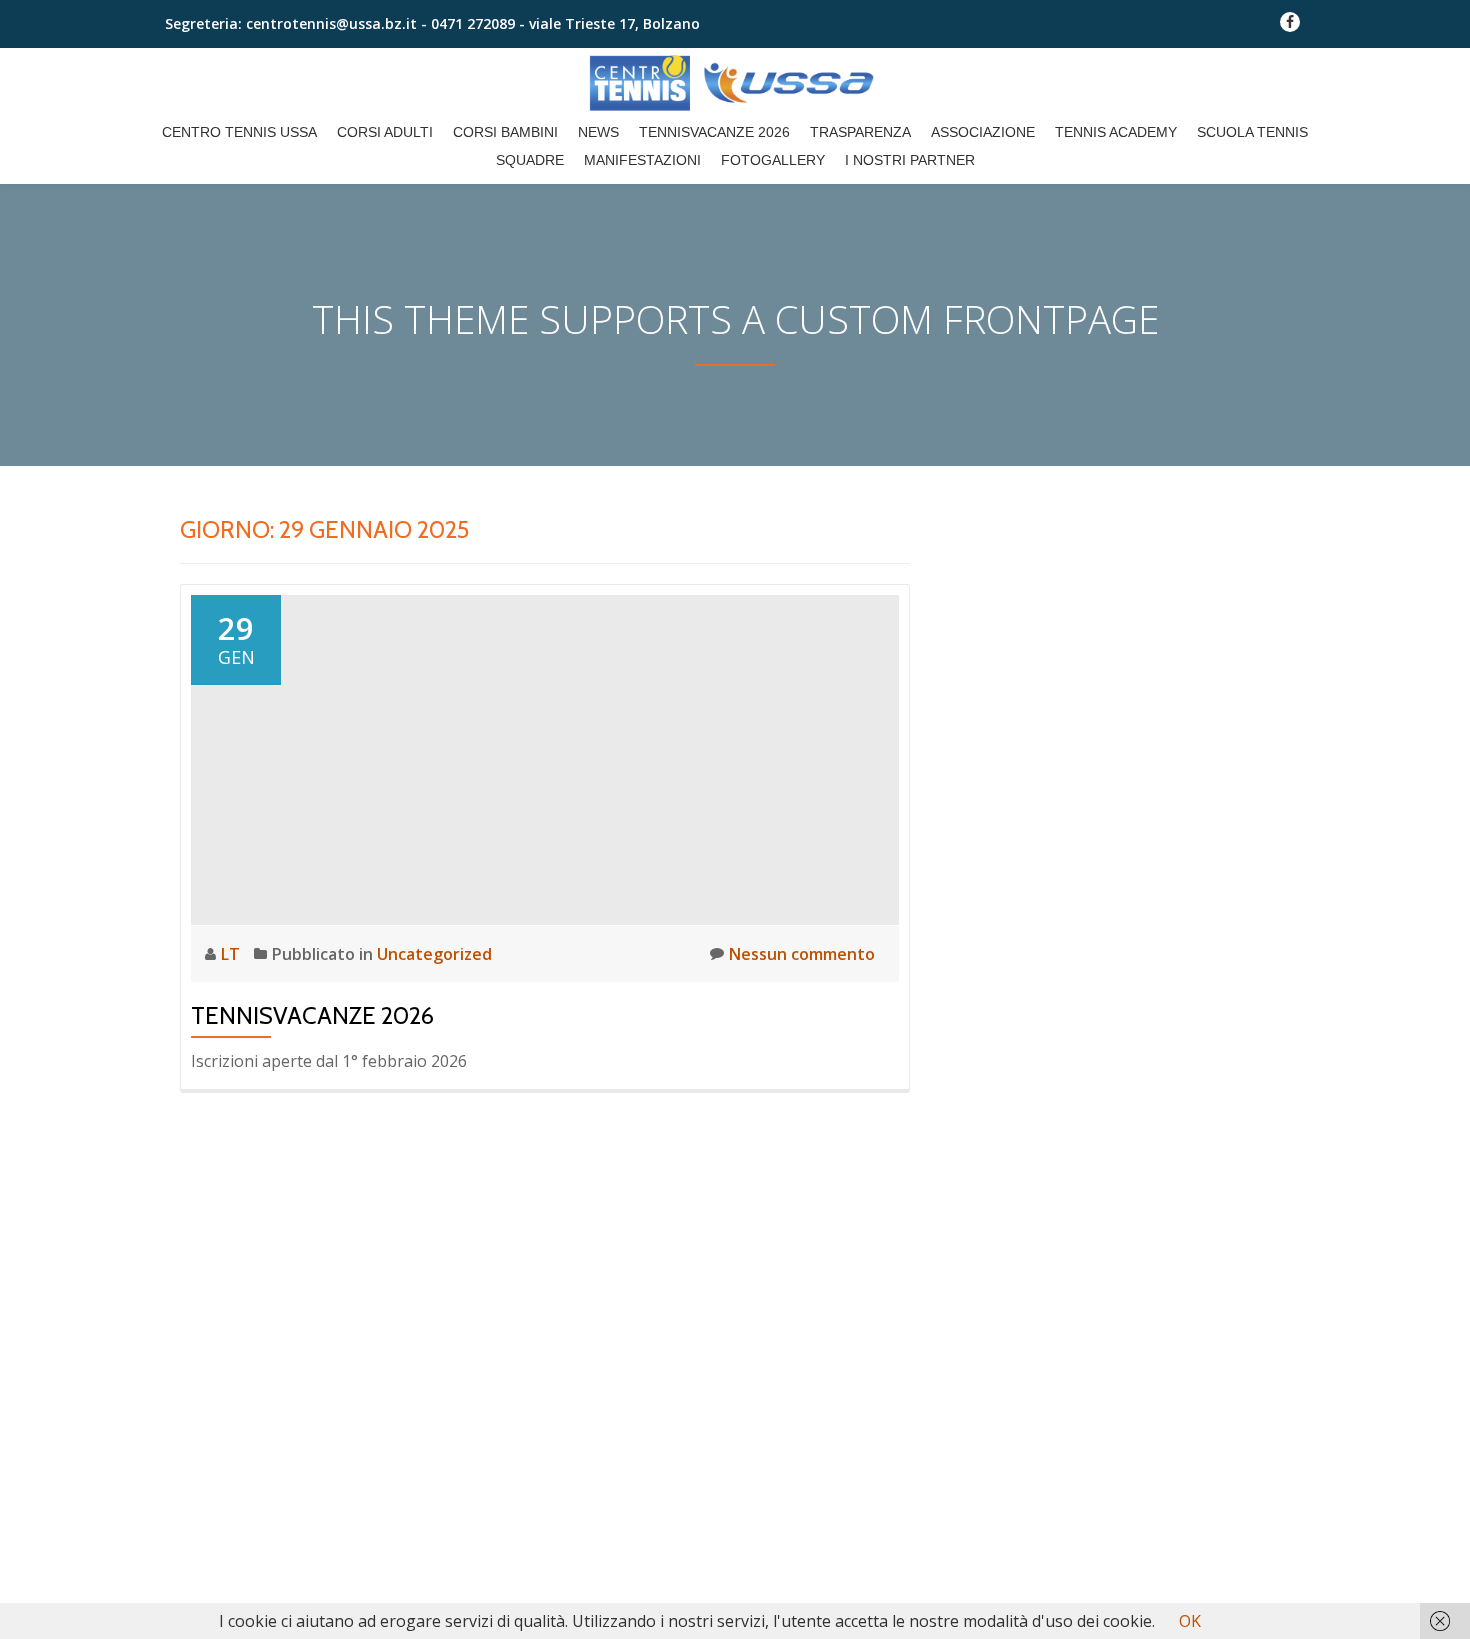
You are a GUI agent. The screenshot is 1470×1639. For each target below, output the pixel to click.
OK (1190, 1621)
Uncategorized (434, 954)
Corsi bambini (505, 132)
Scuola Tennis (1252, 132)
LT (232, 954)
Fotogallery (773, 160)
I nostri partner (910, 160)
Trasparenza (860, 132)
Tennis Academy (1116, 132)
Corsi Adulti (385, 132)
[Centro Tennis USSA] (735, 83)
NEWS (598, 132)
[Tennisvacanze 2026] (545, 758)
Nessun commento (802, 954)
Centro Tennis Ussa (239, 132)
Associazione (983, 132)
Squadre (530, 160)
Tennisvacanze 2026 (714, 132)
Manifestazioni (642, 160)
